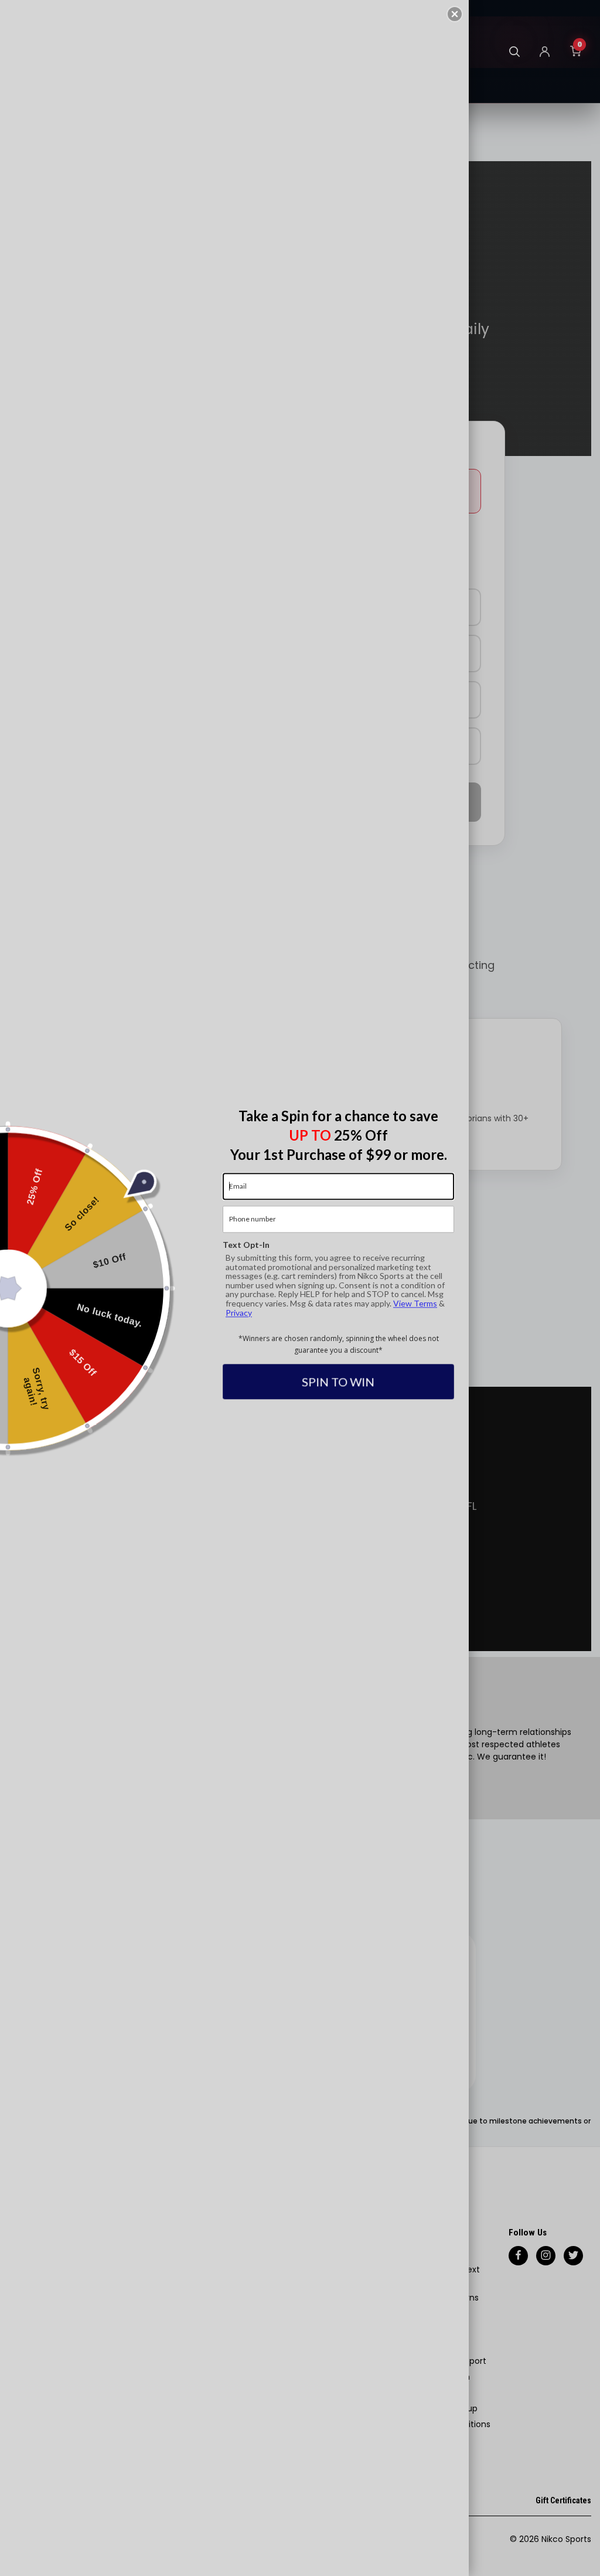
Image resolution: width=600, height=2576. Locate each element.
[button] (455, 14)
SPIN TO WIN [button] (339, 1381)
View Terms (415, 1303)
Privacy (239, 1313)
